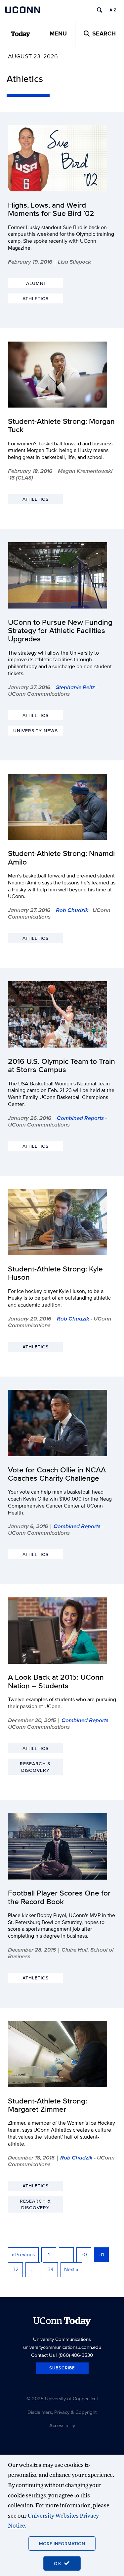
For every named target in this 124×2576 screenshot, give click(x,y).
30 (84, 2254)
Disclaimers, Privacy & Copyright (62, 2412)
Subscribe (62, 2368)
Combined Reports (80, 1118)
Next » (71, 2269)
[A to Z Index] (113, 10)
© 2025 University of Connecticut (62, 2398)
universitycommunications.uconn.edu (62, 2347)
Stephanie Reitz (75, 687)
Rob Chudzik (72, 910)
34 (51, 2269)
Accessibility (62, 2425)
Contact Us (43, 2355)
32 (16, 2269)
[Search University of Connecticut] (100, 10)
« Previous (23, 2254)
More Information (62, 2544)
